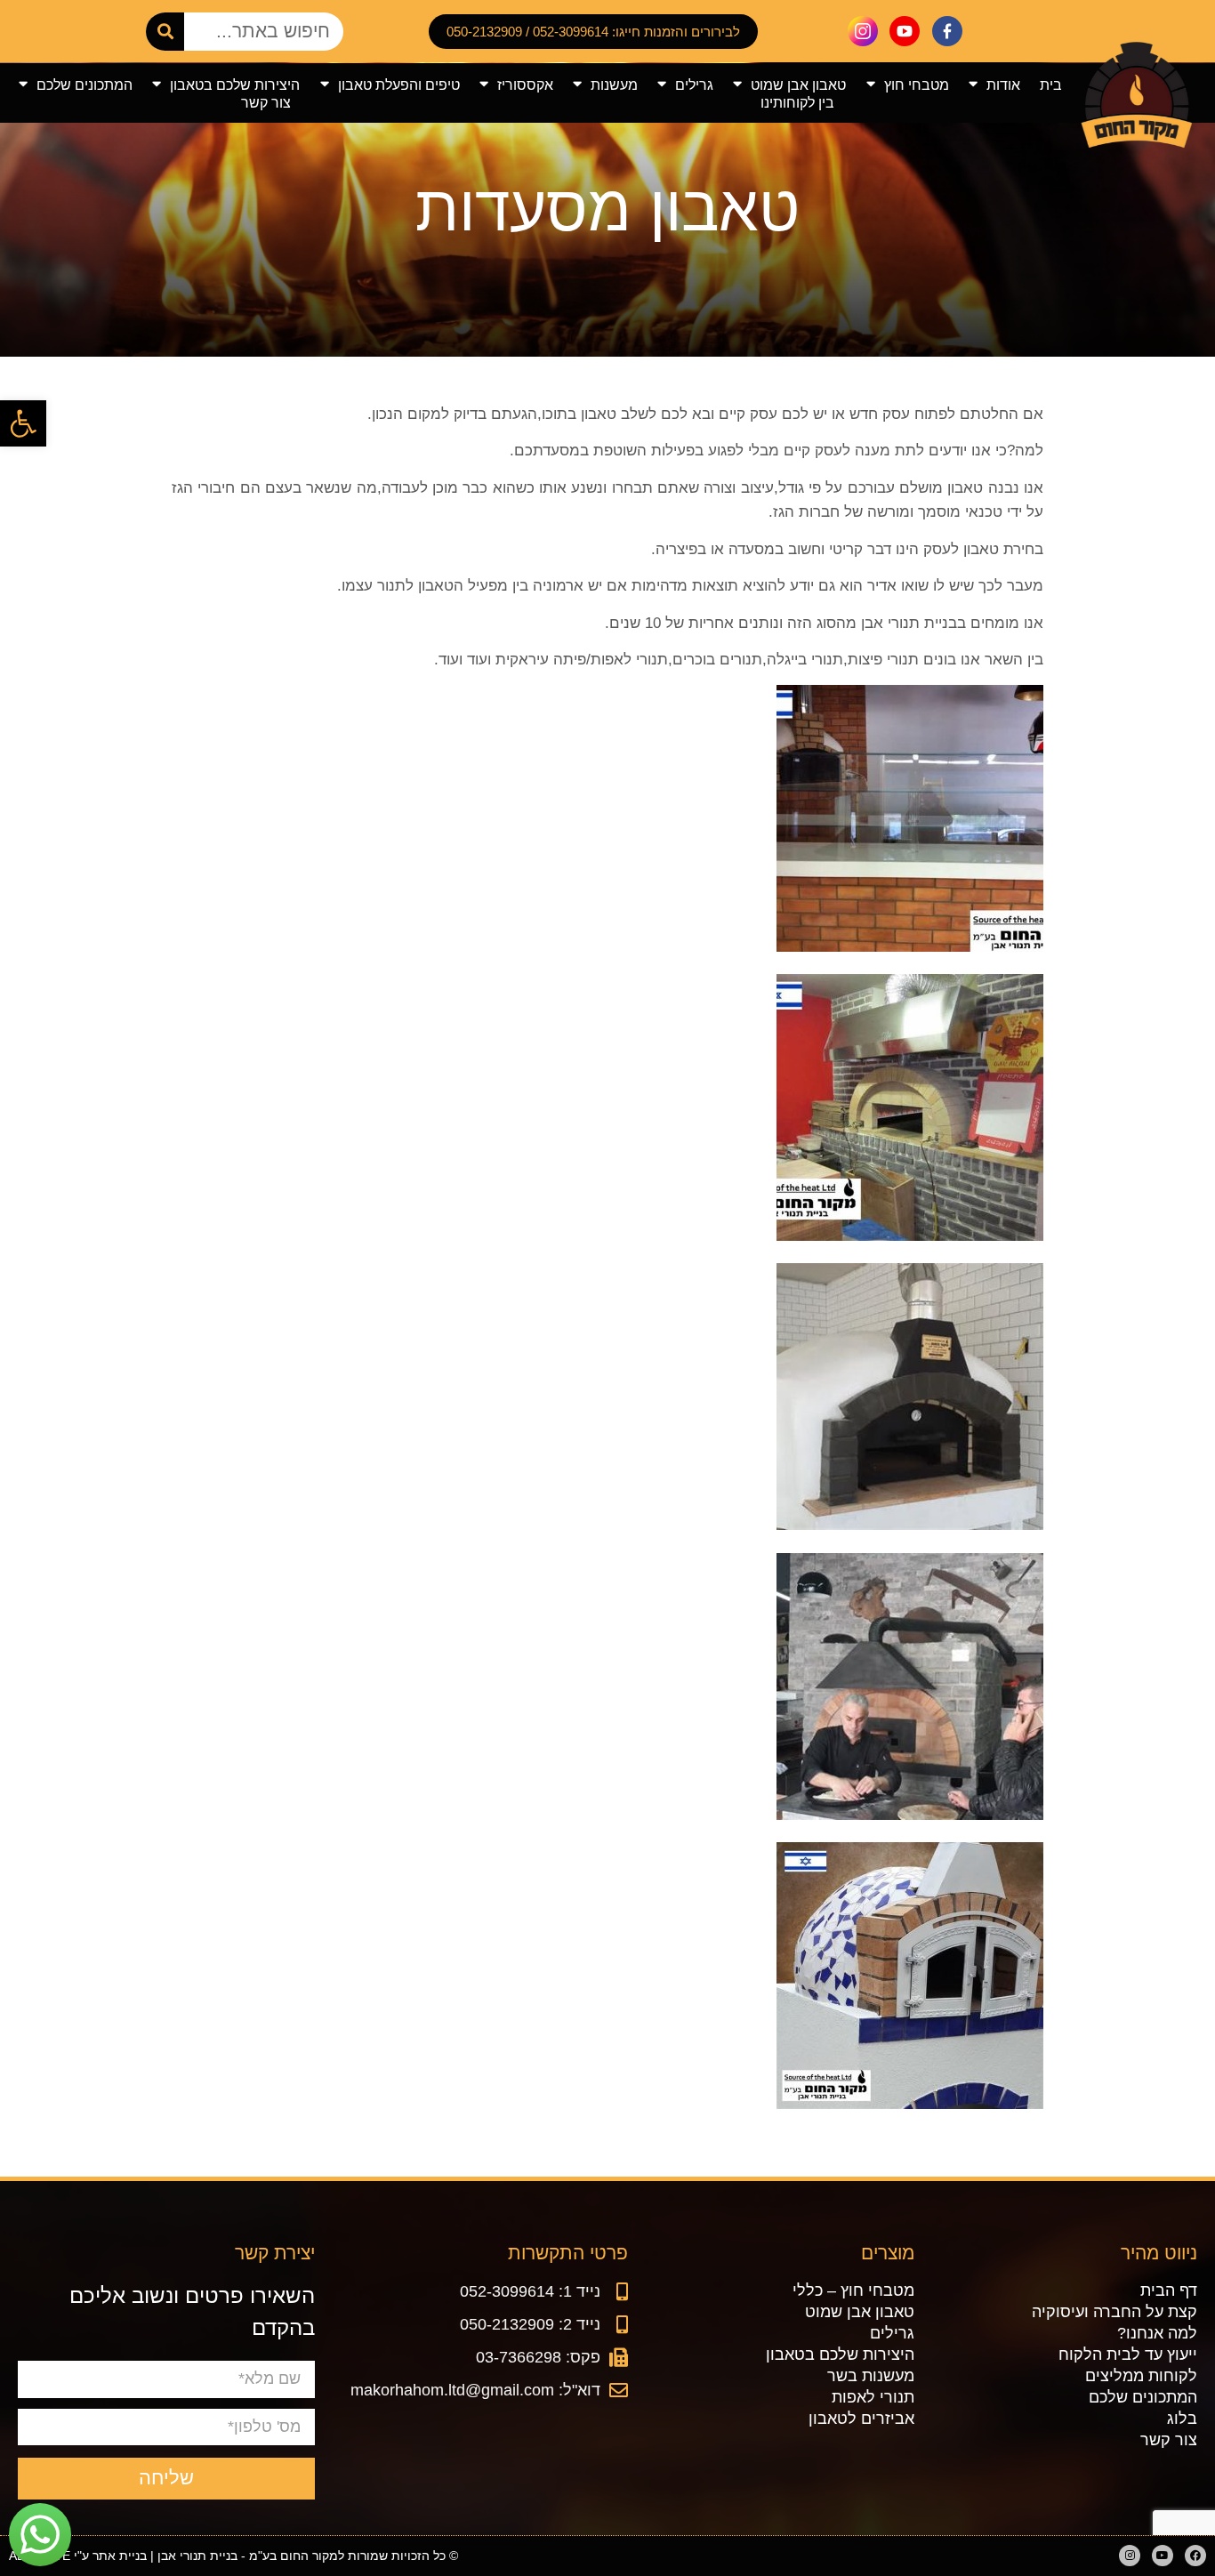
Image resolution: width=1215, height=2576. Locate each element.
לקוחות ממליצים (1141, 2376)
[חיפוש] (165, 32)
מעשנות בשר (871, 2376)
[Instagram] (1130, 2556)
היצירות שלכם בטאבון (235, 85)
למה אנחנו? (1157, 2333)
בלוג (1182, 2419)
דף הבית (1169, 2290)
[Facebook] (1195, 2556)
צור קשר (266, 102)
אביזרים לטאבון (861, 2419)
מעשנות (614, 85)
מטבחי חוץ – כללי (853, 2290)
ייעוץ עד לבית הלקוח (1128, 2355)
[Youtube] (1163, 2556)
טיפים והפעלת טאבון (399, 85)
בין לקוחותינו (797, 102)
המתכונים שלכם (84, 85)
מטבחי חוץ (917, 85)
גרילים (694, 85)
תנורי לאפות (873, 2397)
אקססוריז (525, 85)
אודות (1003, 85)
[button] (23, 423)
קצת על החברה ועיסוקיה (1114, 2312)
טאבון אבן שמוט (798, 85)
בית (1051, 85)
